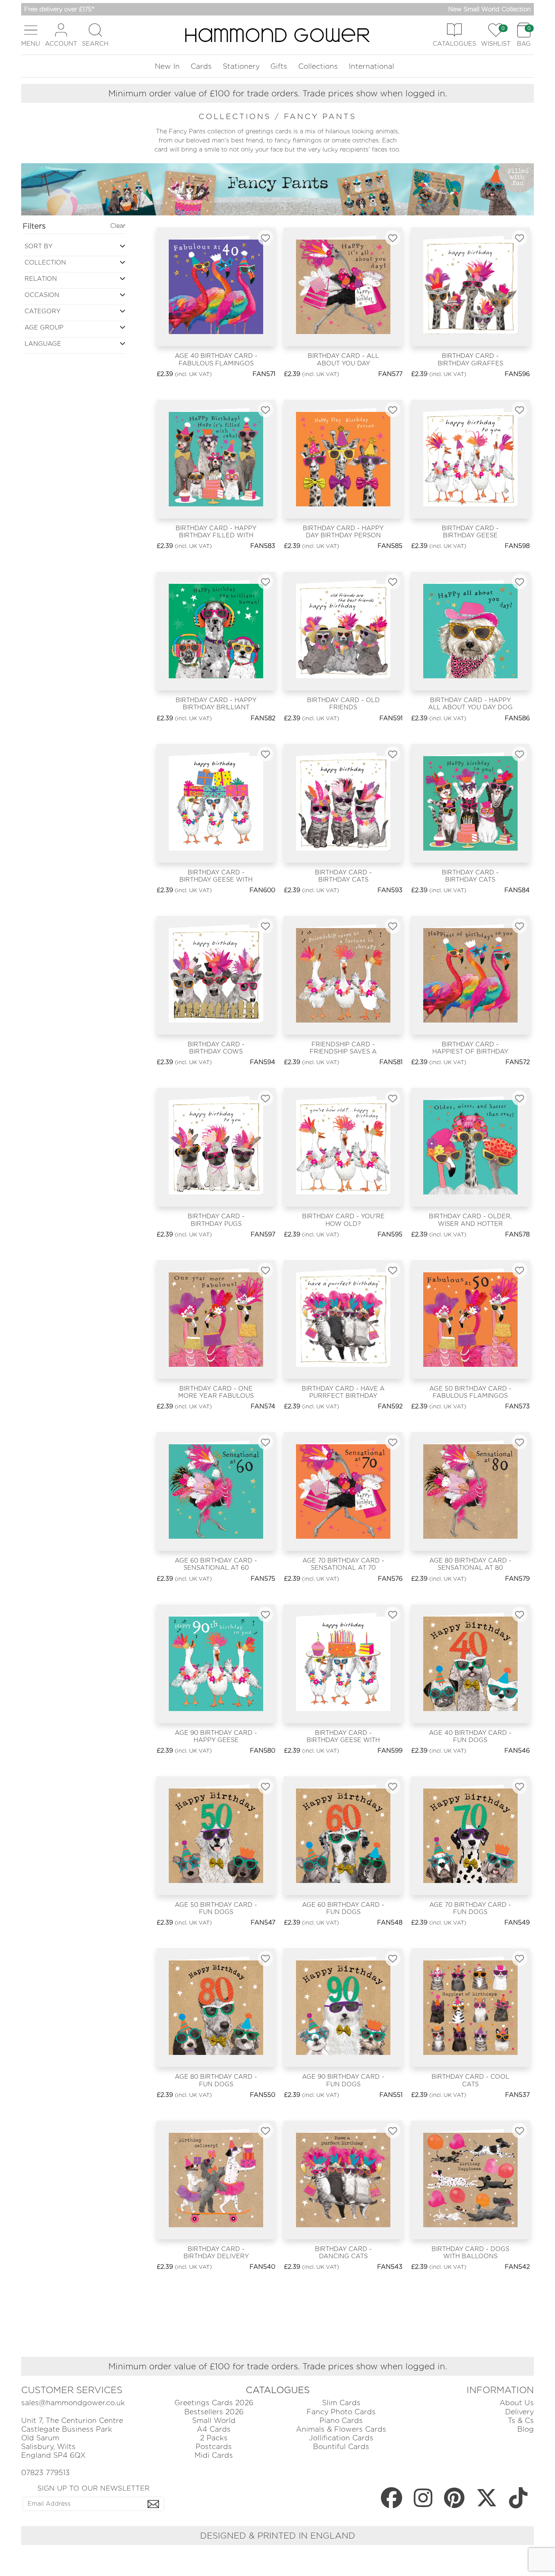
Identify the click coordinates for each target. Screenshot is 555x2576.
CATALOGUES (278, 2390)
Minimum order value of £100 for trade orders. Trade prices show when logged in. (278, 93)
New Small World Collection (489, 9)
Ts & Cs (521, 2421)
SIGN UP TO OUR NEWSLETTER (93, 2488)
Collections (318, 66)
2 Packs (214, 2438)
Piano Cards (341, 2421)
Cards (201, 66)
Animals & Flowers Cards (341, 2429)
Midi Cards (214, 2455)
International (372, 66)
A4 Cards (214, 2429)
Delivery (520, 2412)
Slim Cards (341, 2403)
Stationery (241, 66)
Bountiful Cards (341, 2447)
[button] (31, 35)
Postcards (214, 2447)
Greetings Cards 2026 (214, 2403)
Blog (526, 2429)
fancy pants (320, 116)
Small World (214, 2421)
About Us (517, 2403)
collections (237, 116)
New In (167, 66)
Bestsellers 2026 (214, 2412)
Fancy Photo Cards (341, 2412)
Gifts (279, 66)
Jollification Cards (341, 2438)
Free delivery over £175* (59, 9)
